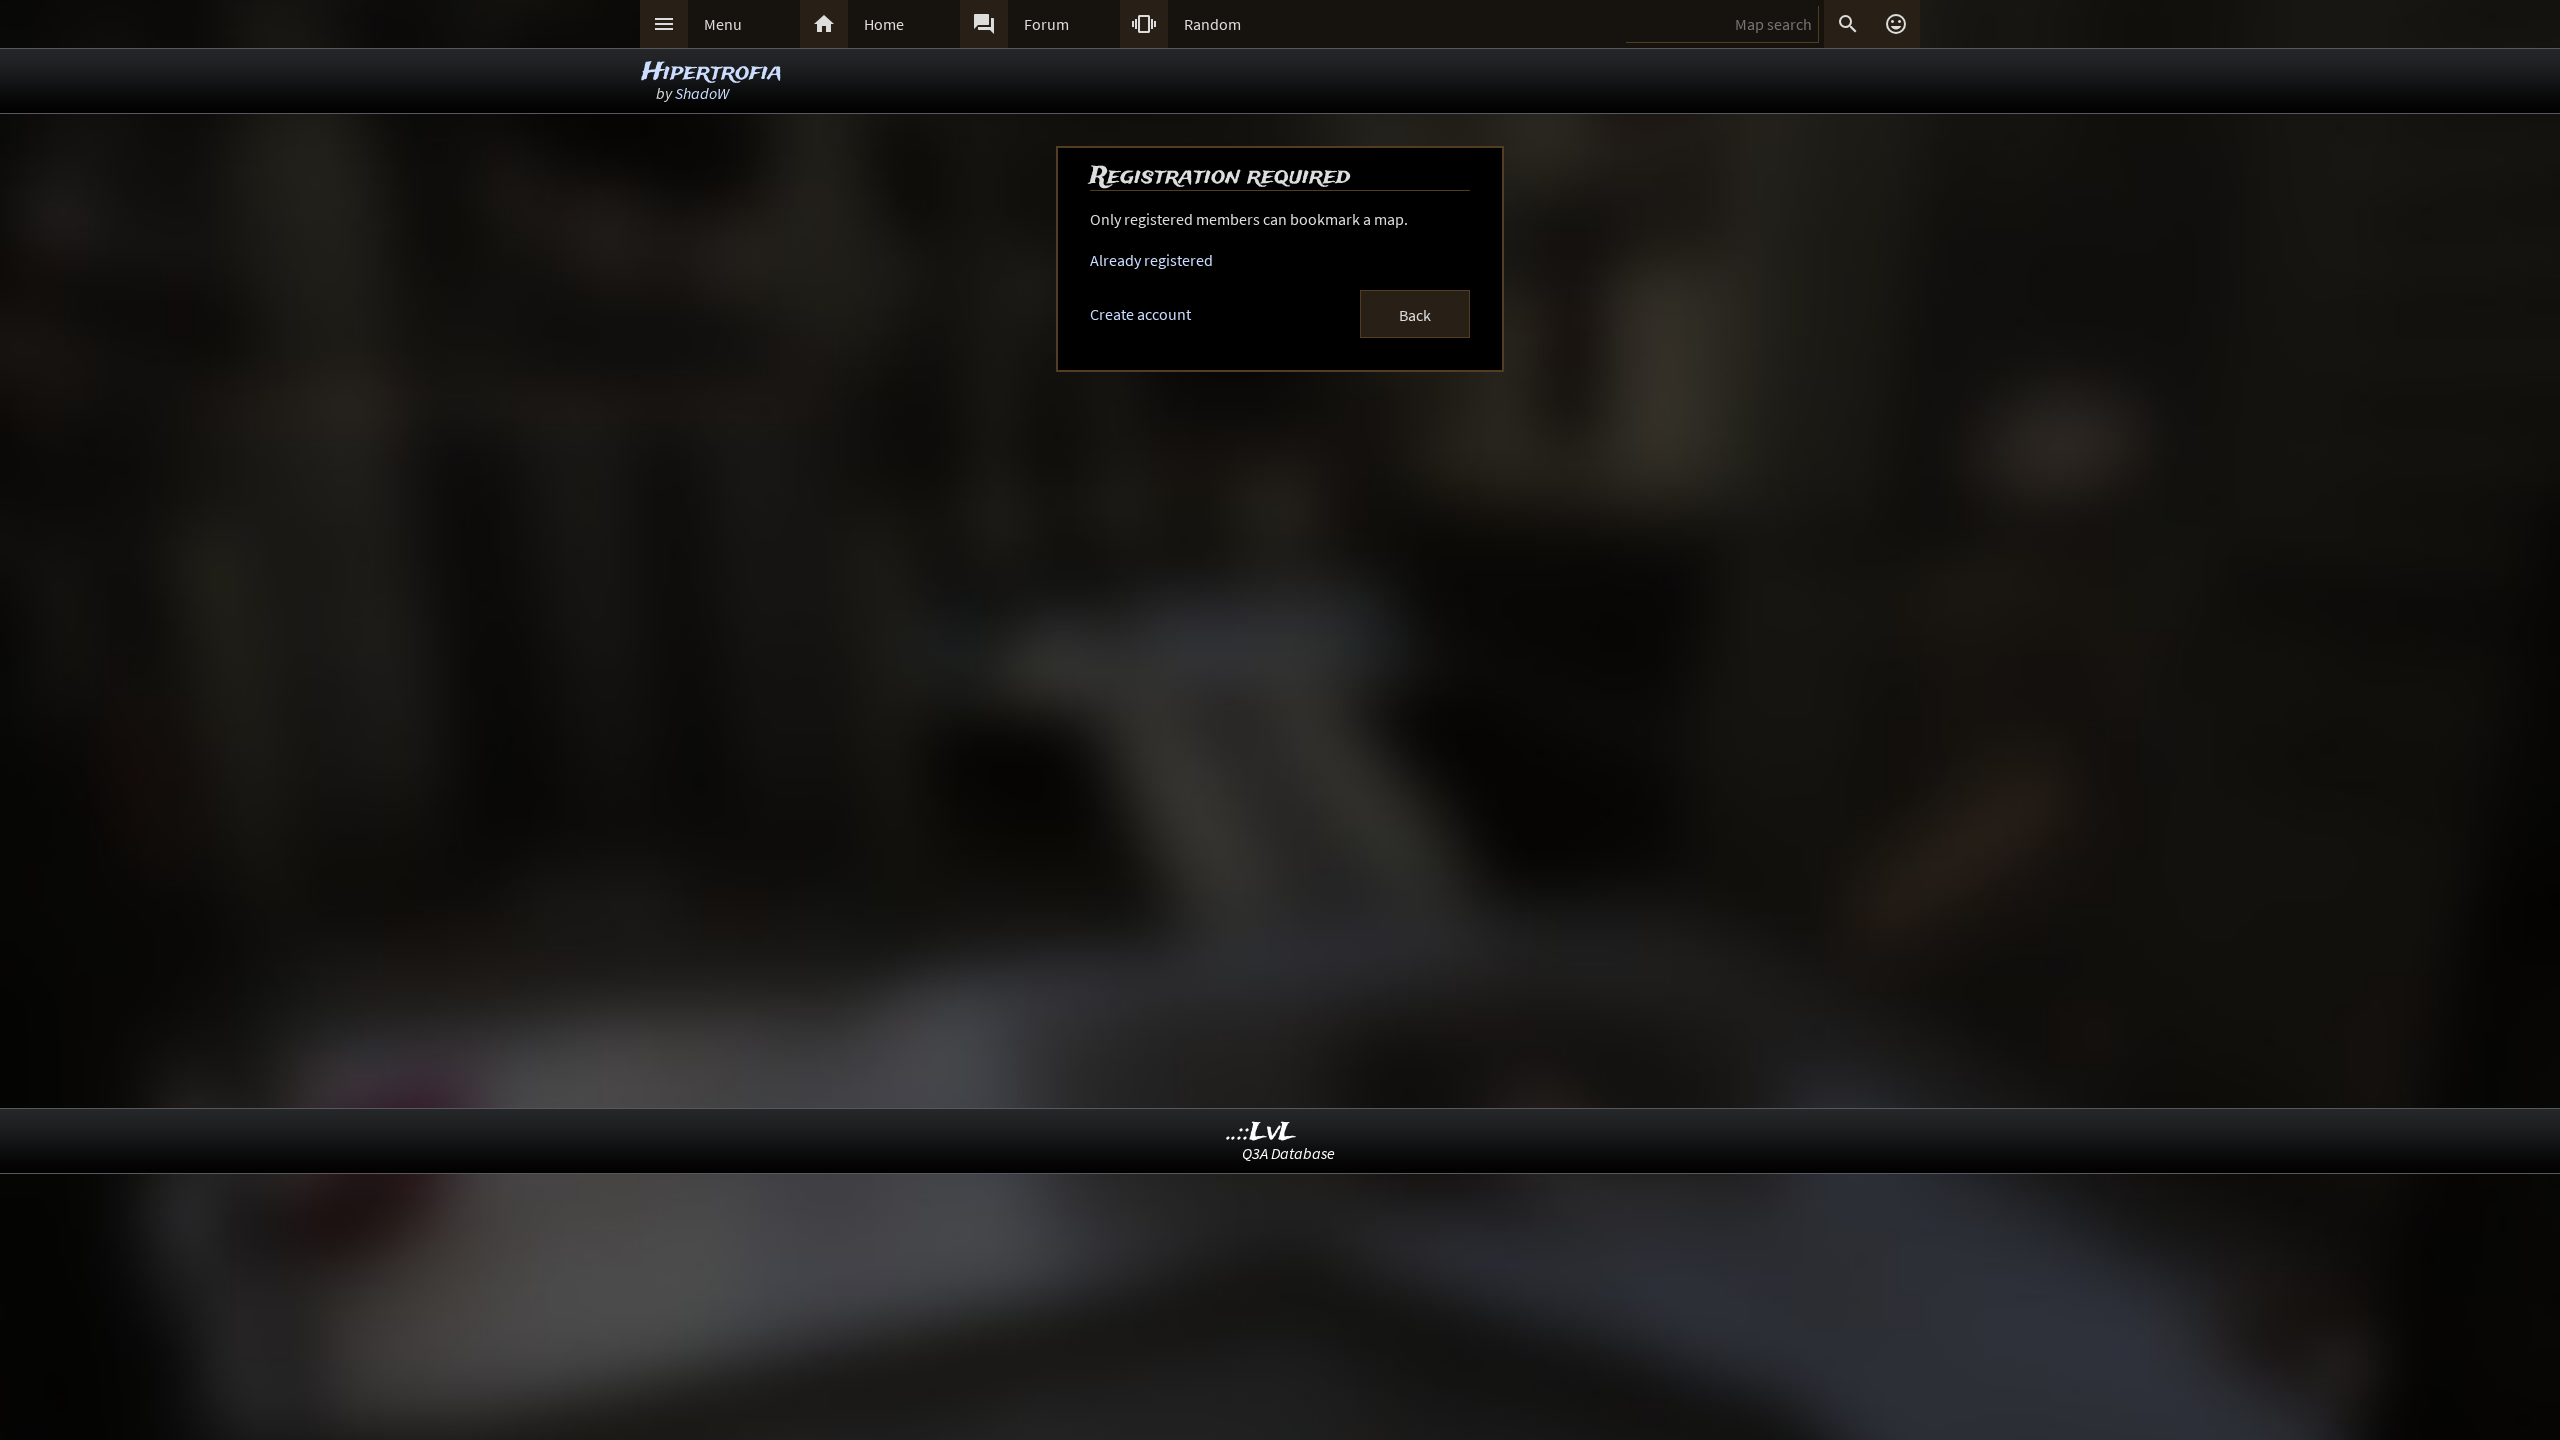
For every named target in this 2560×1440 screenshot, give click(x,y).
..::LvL (1261, 1132)
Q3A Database (1288, 1153)
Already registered (1151, 260)
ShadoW (702, 93)
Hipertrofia (712, 72)
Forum (1046, 24)
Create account (1140, 314)
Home (884, 24)
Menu (723, 24)
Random (1212, 24)
